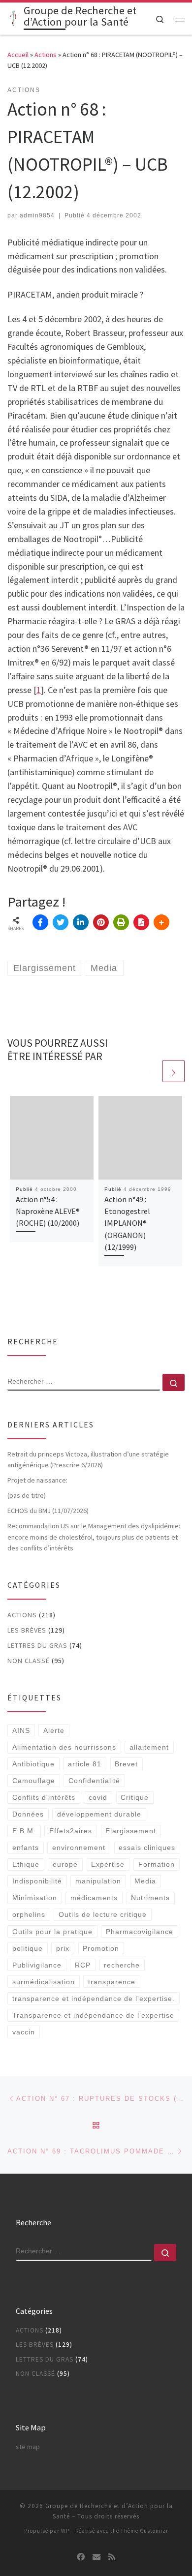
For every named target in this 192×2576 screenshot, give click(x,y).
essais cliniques (147, 1848)
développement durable (99, 1814)
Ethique (26, 1864)
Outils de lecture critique (103, 1914)
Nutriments (150, 1898)
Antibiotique (33, 1764)
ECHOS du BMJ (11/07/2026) (48, 1511)
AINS (21, 1730)
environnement (79, 1848)
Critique (135, 1797)
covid (98, 1797)
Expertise (108, 1864)
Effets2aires (71, 1831)
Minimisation (35, 1898)
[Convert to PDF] (141, 922)
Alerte (54, 1730)
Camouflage (34, 1781)
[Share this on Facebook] (40, 922)
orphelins (29, 1914)
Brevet (126, 1764)
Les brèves (27, 1630)
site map (28, 2447)
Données (28, 1814)
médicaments (94, 1898)
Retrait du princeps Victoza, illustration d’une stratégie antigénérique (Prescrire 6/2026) (88, 1459)
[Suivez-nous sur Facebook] (81, 2557)
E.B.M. (24, 1831)
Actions (46, 55)
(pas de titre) (27, 1495)
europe (65, 1864)
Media (145, 1881)
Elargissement (131, 1831)
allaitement (149, 1747)
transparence (112, 1982)
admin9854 (37, 215)
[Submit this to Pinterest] (101, 922)
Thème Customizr (144, 2531)
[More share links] (161, 922)
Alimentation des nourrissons (64, 1747)
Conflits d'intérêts (44, 1797)
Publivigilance (37, 1965)
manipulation (98, 1881)
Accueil (18, 55)
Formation (157, 1864)
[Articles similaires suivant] (174, 1071)
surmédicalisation (44, 1982)
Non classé (29, 1661)
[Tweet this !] (61, 922)
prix (63, 1948)
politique (28, 1948)
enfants (26, 1848)
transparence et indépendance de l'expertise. (94, 1999)
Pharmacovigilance (140, 1932)
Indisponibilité (37, 1881)
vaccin (24, 2032)
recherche (122, 1965)
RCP (83, 1965)
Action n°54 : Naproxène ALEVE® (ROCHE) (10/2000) (48, 1211)
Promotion (101, 1948)
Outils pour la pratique (52, 1932)
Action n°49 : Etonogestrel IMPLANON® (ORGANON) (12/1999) (127, 1223)
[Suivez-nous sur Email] (96, 2557)
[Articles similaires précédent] (150, 1071)
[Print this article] (121, 922)
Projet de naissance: (38, 1480)
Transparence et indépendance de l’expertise (93, 2015)
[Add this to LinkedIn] (81, 922)
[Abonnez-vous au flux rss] (112, 2557)
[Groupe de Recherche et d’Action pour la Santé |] (14, 18)
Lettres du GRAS (37, 1645)
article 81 (85, 1764)
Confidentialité (94, 1781)
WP (65, 2531)
